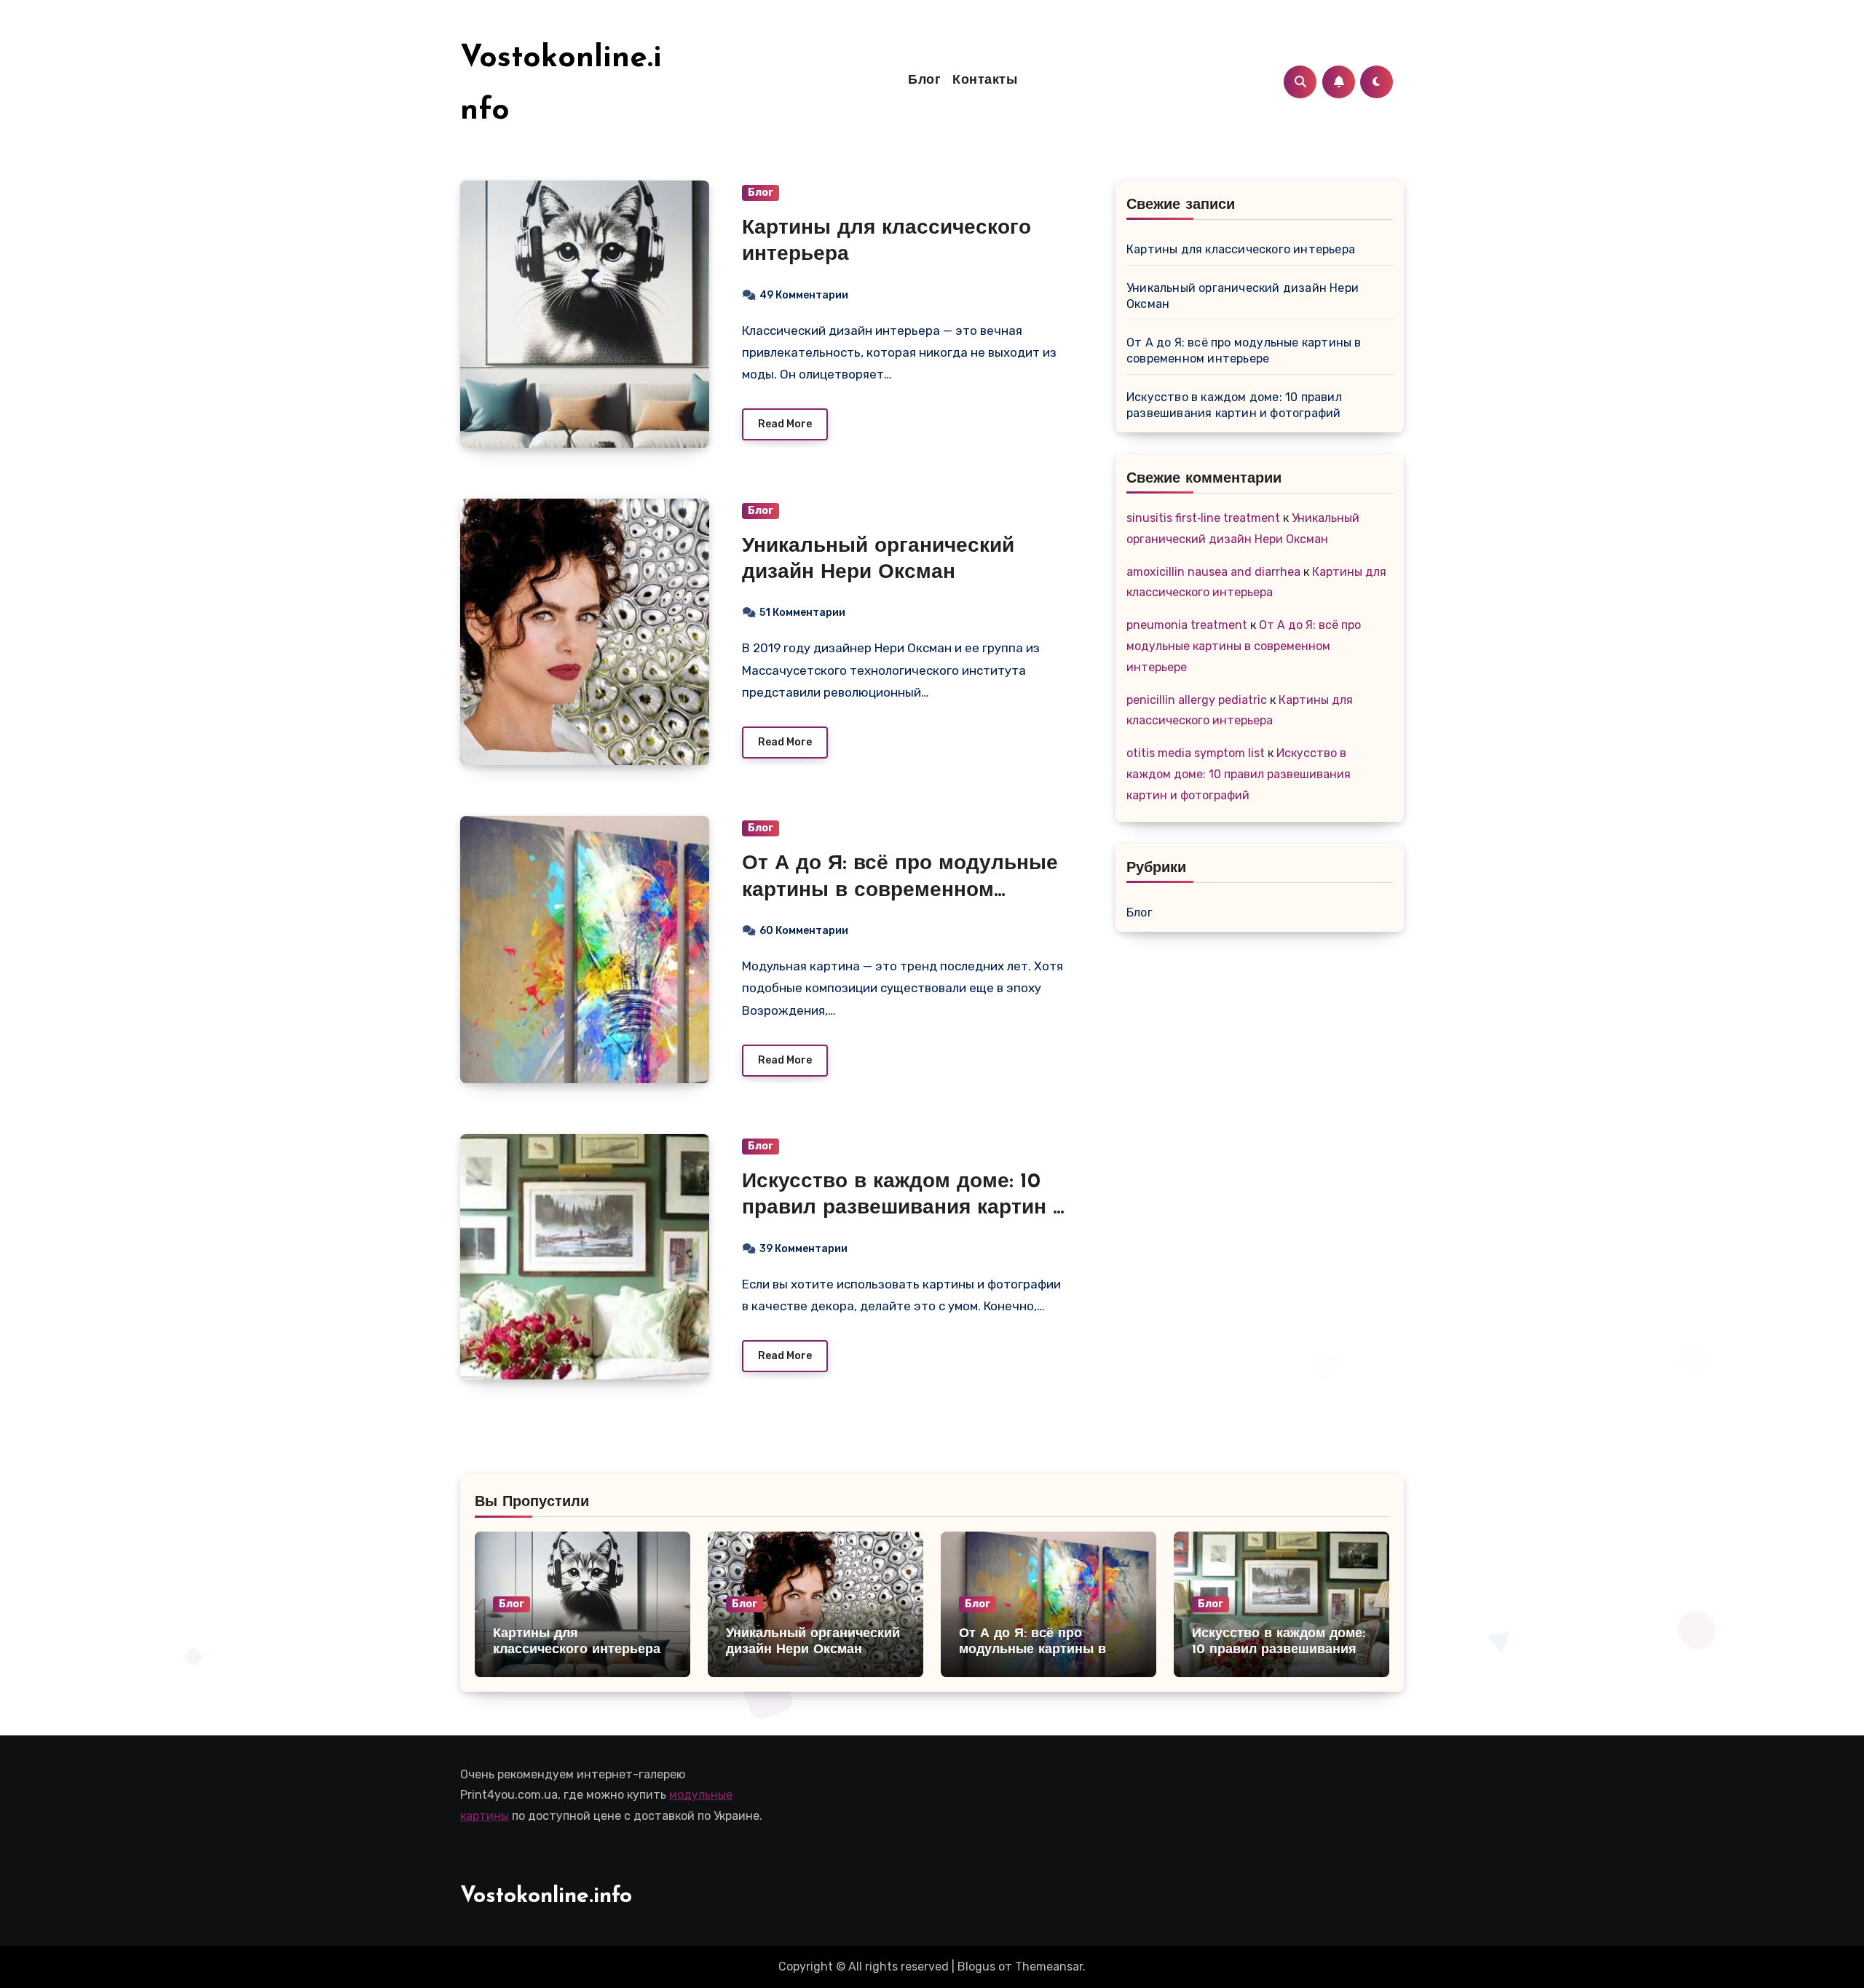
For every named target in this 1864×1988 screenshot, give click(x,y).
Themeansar (1049, 1967)
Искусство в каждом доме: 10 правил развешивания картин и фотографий (904, 1209)
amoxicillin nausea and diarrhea (1213, 572)
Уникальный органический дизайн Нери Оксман (1243, 296)
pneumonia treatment (1187, 625)
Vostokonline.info (546, 1897)
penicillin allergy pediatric (1197, 700)
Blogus (976, 1967)
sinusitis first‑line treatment (1203, 518)
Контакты (985, 81)
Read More (785, 424)
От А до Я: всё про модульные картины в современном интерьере (900, 891)
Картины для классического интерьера (1241, 249)
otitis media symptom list (1196, 753)
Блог (924, 81)
